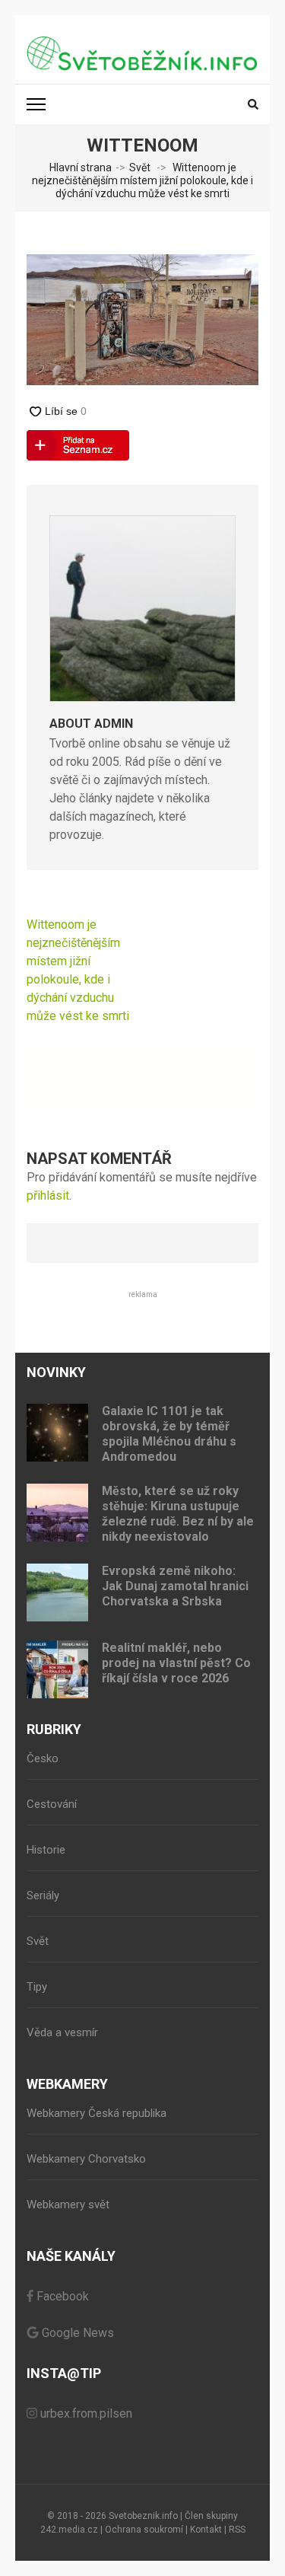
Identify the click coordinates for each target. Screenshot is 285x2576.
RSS (237, 2530)
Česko (43, 1758)
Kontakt (206, 2530)
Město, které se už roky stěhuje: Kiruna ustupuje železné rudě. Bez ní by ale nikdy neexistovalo (178, 1514)
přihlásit (48, 1196)
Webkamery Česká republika (97, 2113)
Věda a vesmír (62, 2032)
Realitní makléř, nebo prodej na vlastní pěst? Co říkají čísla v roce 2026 (176, 1663)
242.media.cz (69, 2530)
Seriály (43, 1895)
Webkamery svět (68, 2205)
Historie (46, 1850)
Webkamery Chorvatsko (86, 2159)
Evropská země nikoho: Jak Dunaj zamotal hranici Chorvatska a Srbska (175, 1586)
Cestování (52, 1804)
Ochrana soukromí (144, 2530)
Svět (140, 167)
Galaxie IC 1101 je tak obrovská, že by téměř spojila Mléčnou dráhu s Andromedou (169, 1434)
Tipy (37, 1987)
